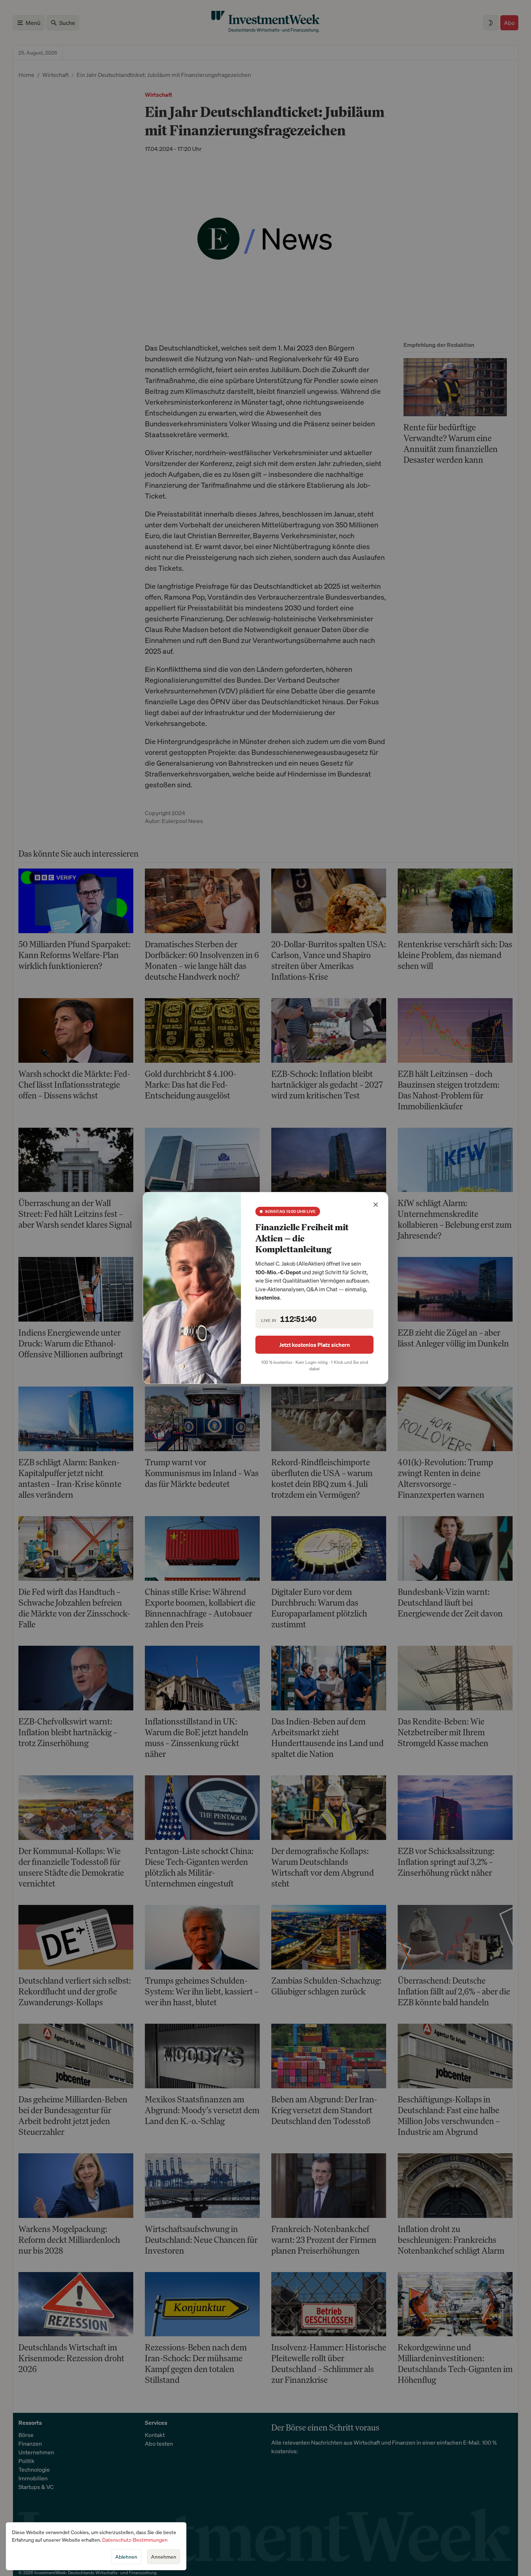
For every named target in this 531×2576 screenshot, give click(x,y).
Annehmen (164, 2557)
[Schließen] (376, 1205)
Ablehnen (126, 2557)
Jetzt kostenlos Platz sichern (315, 1345)
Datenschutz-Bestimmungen (135, 2540)
